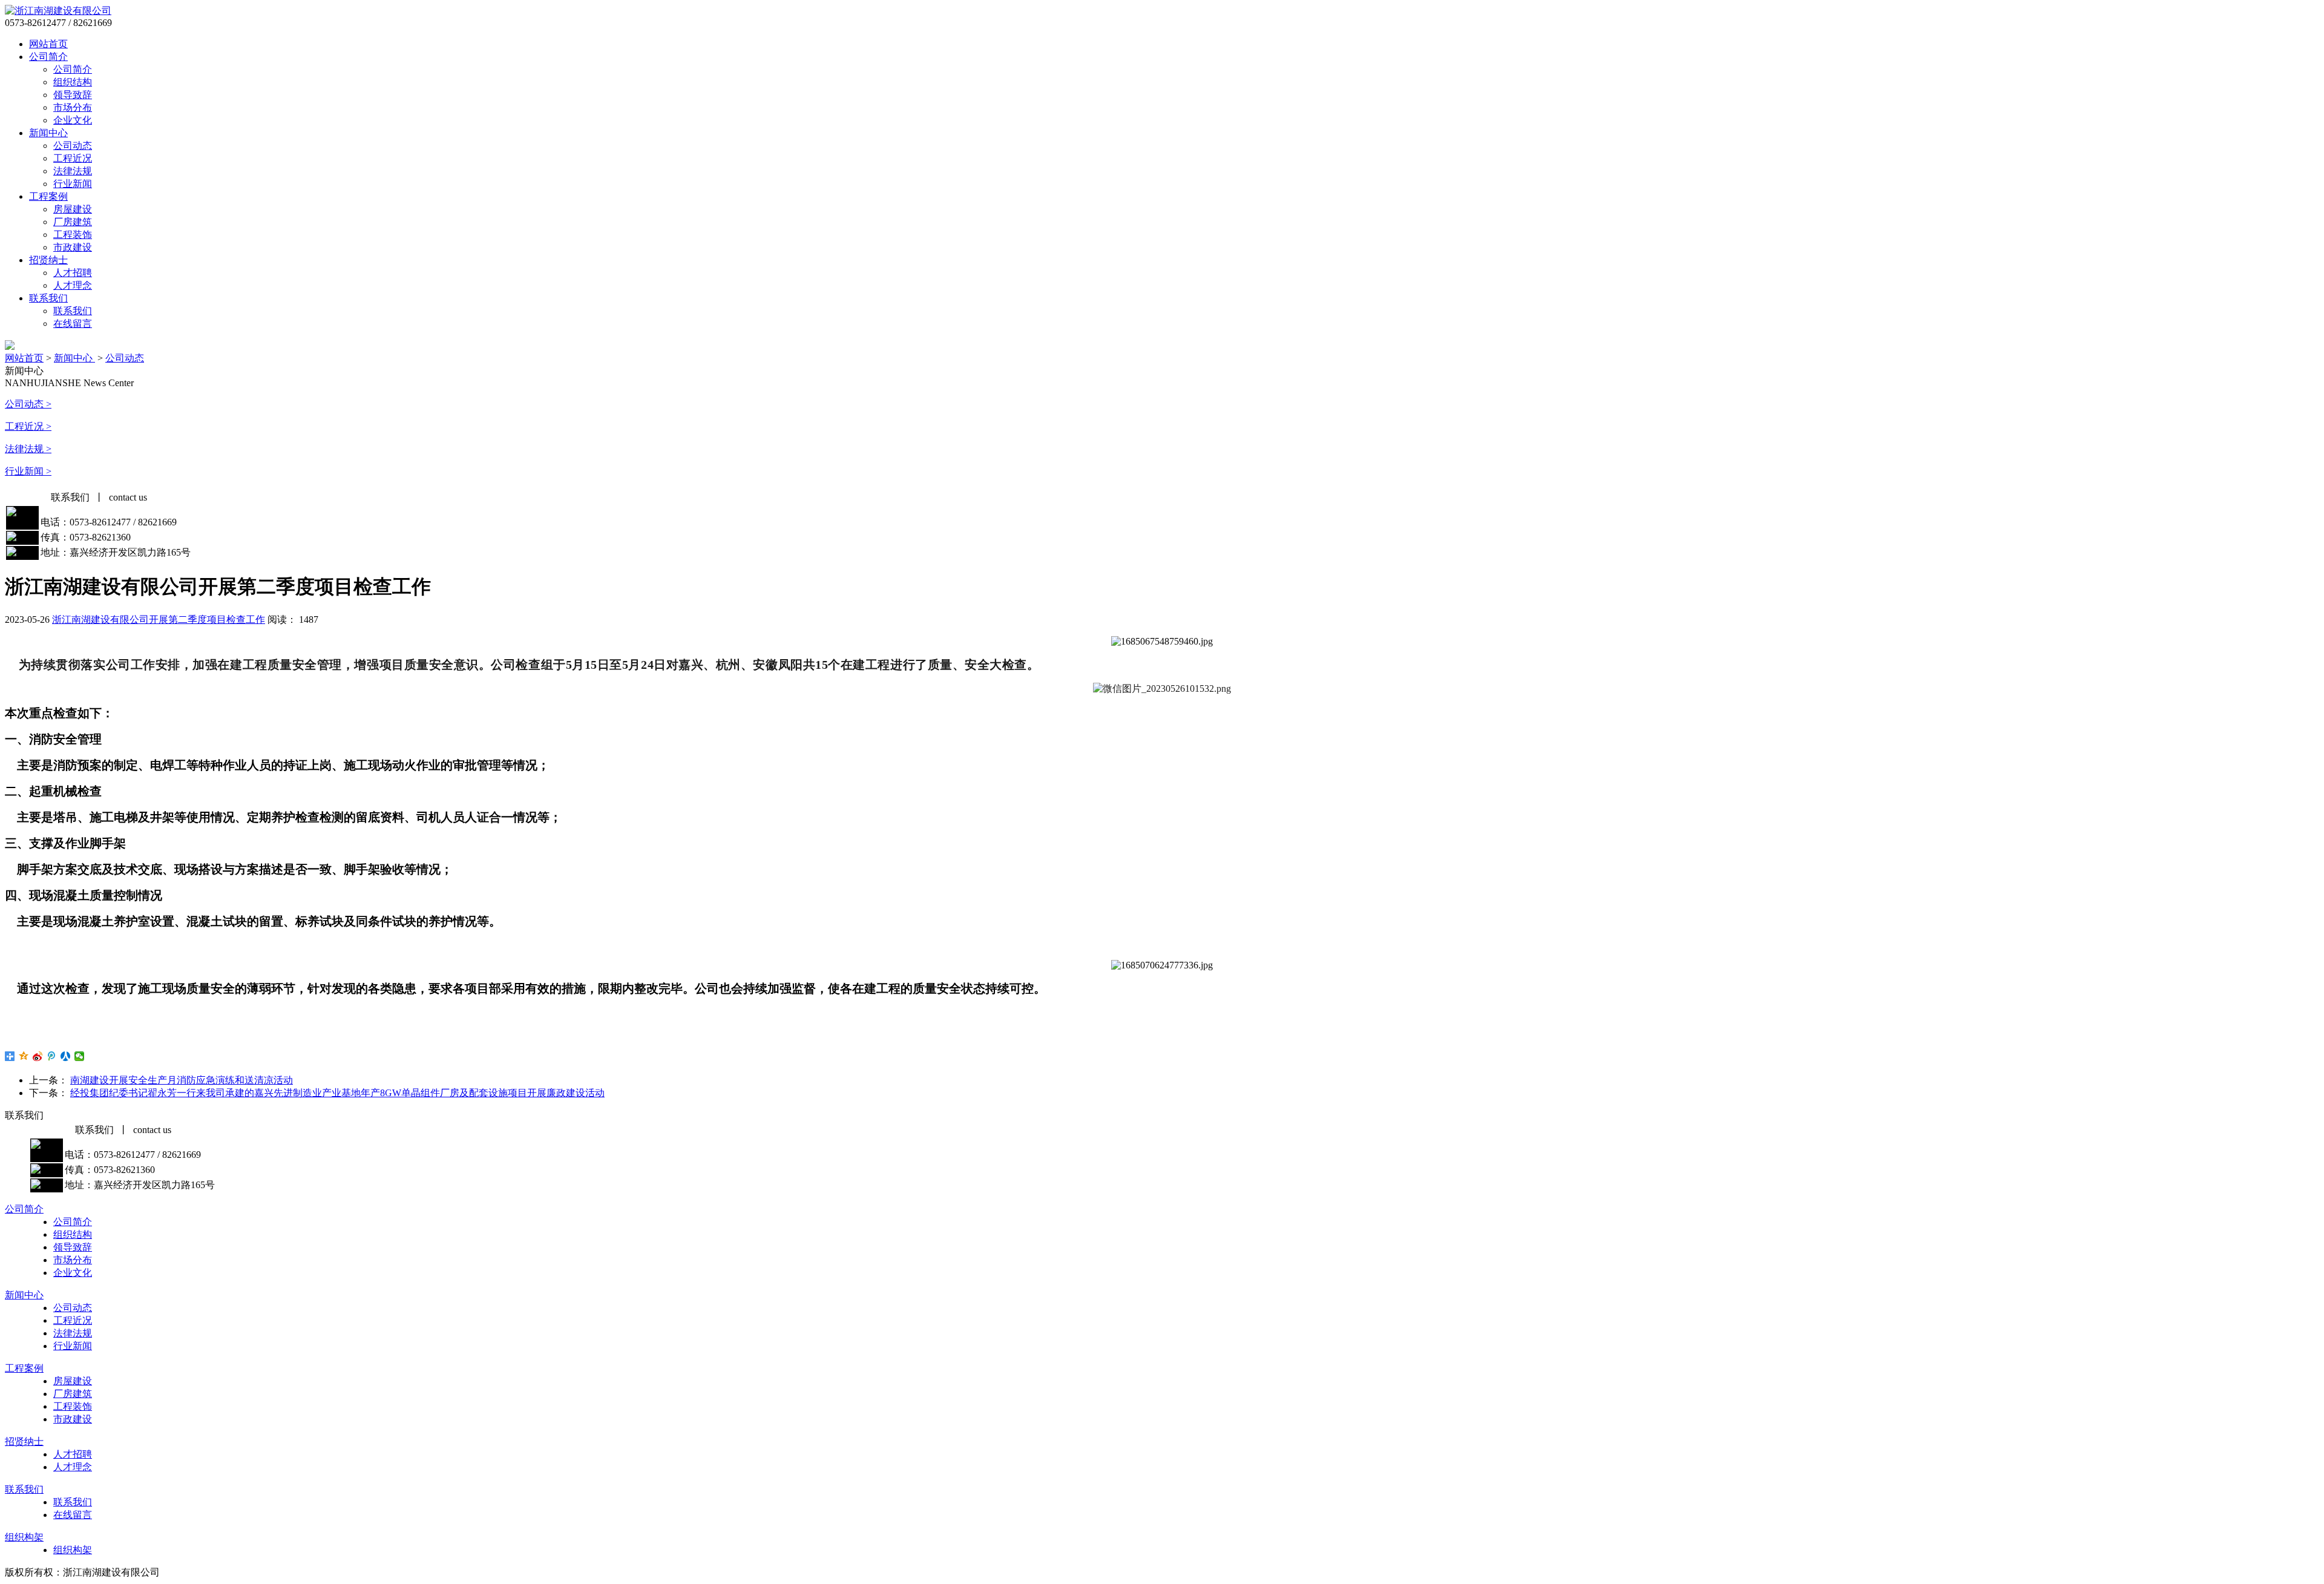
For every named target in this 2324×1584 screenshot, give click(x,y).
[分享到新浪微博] (38, 1056)
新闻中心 (48, 133)
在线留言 (73, 324)
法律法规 (73, 171)
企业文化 (73, 120)
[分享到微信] (80, 1056)
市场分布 (73, 107)
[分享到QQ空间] (24, 1056)
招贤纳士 (48, 260)
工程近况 (73, 158)
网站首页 (48, 44)
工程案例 (48, 196)
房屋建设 (73, 209)
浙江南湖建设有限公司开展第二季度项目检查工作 (159, 619)
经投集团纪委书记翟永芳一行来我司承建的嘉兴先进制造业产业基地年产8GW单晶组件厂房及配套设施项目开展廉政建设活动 (337, 1093)
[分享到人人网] (66, 1056)
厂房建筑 (73, 222)
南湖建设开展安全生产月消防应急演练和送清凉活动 (182, 1080)
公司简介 (48, 57)
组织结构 (73, 82)
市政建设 (73, 247)
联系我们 (48, 298)
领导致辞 (73, 95)
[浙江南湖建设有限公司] (58, 11)
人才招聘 (73, 273)
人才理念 (73, 285)
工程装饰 (73, 235)
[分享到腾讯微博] (52, 1056)
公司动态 (73, 146)
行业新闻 (73, 184)
